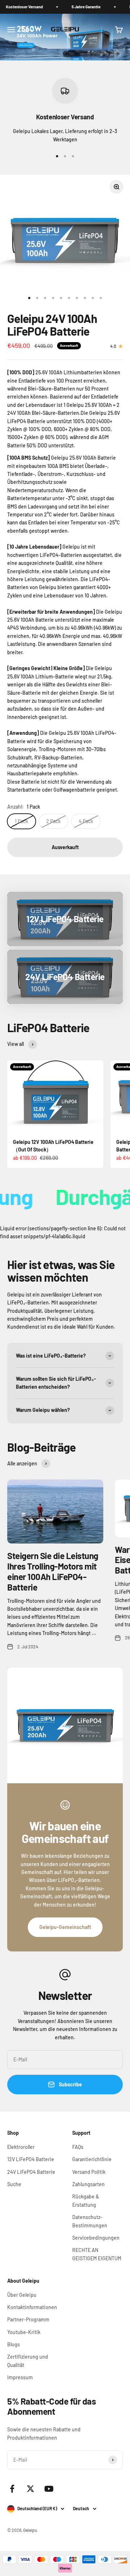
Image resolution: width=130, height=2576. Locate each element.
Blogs (14, 2344)
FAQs (78, 2147)
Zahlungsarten (88, 2184)
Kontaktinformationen (32, 2307)
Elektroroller (21, 2147)
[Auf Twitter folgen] (31, 2489)
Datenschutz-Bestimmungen (90, 2221)
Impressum (20, 2377)
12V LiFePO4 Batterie (31, 2159)
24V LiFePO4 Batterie (31, 2172)
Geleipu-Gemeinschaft (65, 1927)
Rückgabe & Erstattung (86, 2200)
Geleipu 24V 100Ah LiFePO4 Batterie (52, 325)
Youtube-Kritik (24, 2332)
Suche (14, 2184)
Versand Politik (89, 2172)
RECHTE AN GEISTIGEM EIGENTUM (97, 2254)
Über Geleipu (22, 2295)
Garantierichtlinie (92, 2159)
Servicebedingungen (96, 2238)
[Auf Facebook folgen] (12, 2489)
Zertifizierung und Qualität (28, 2361)
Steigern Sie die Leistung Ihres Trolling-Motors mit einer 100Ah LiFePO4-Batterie (53, 1571)
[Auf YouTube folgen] (49, 2489)
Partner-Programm (28, 2319)
